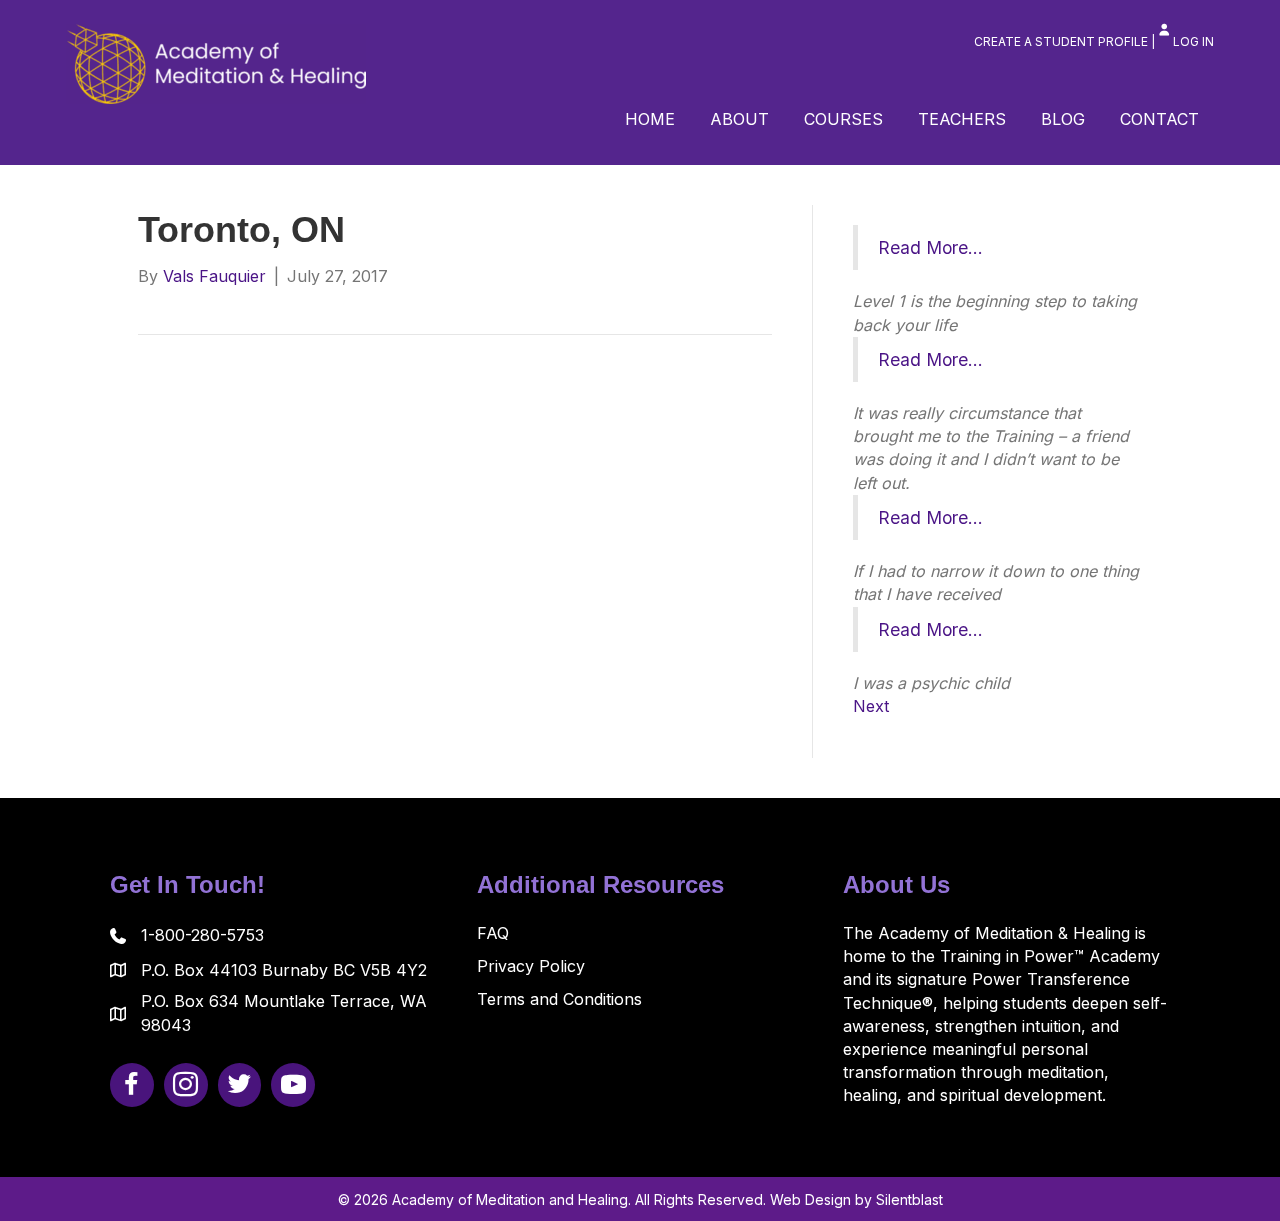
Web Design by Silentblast (856, 1199)
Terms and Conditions (559, 999)
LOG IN (1193, 41)
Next (871, 706)
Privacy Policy (531, 966)
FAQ (493, 933)
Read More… (930, 247)
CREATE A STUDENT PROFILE (1061, 41)
